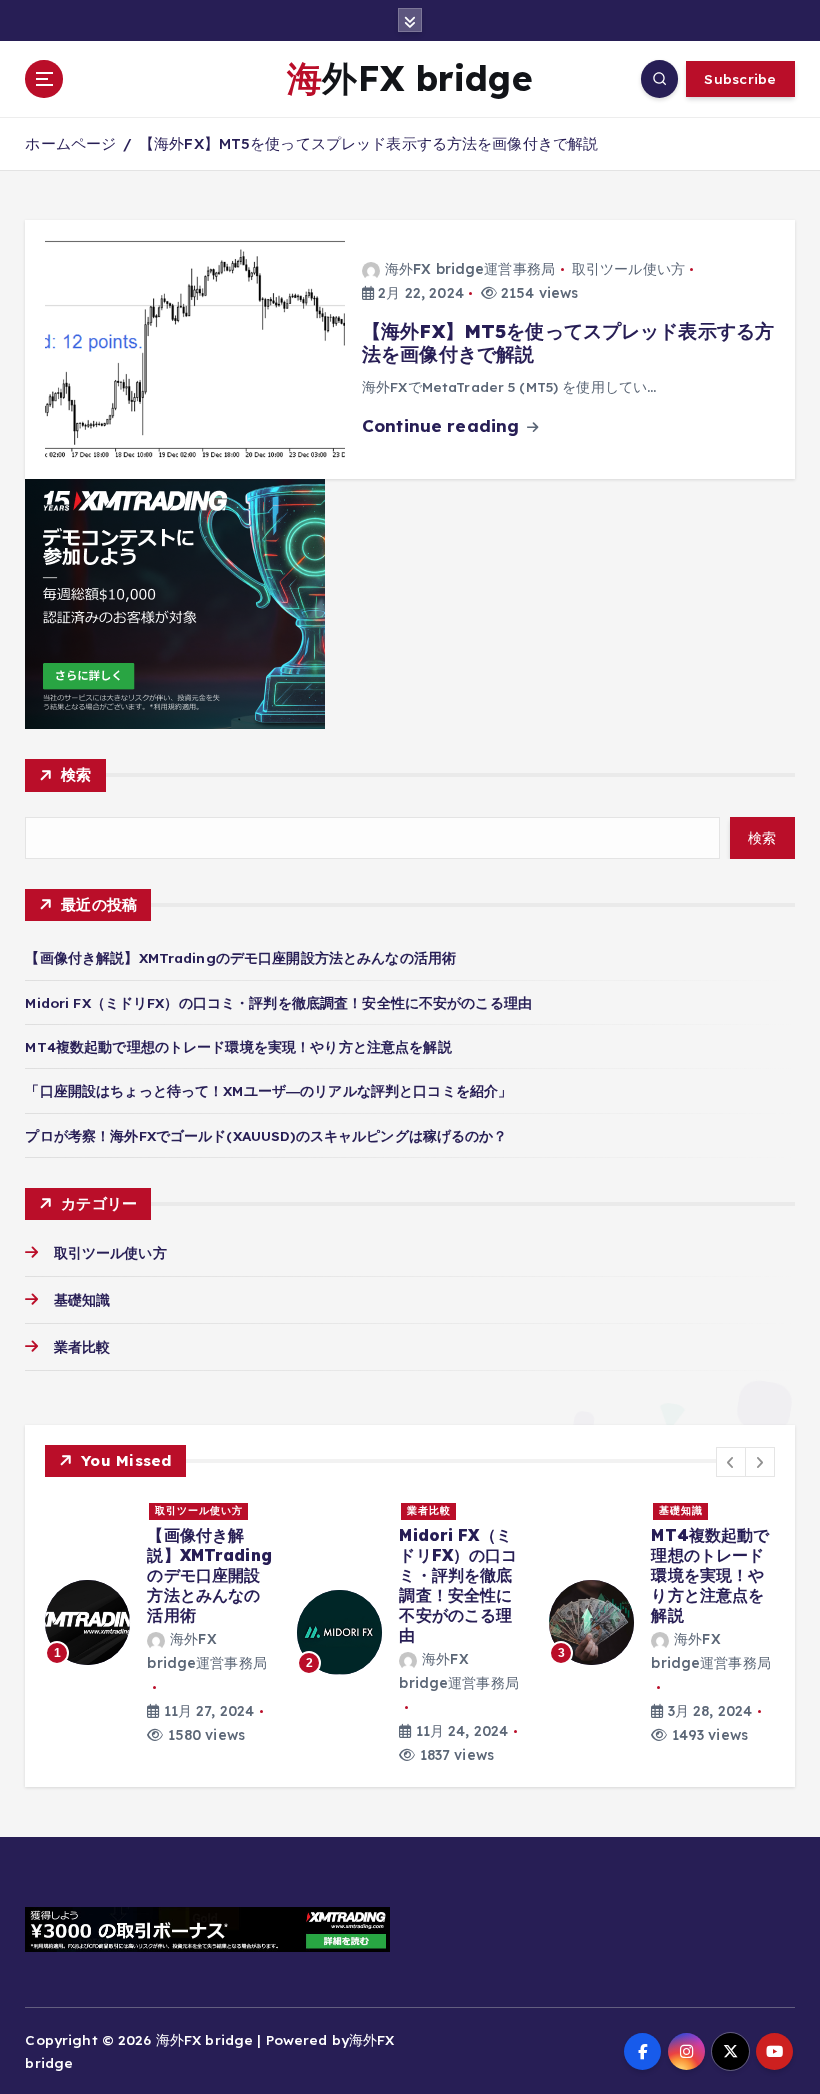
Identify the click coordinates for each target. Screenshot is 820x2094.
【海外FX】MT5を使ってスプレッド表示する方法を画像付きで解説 (368, 143)
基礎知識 (82, 1299)
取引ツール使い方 (628, 269)
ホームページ (70, 143)
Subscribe (740, 78)
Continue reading (443, 425)
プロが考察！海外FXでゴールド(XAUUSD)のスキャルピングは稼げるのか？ (266, 1135)
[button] (731, 1462)
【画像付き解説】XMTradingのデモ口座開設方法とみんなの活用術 (240, 957)
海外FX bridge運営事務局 (470, 269)
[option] (159, 1622)
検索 (76, 774)
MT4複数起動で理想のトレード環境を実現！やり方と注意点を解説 (238, 1046)
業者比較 (82, 1346)
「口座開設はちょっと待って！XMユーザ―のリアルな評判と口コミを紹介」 (268, 1090)
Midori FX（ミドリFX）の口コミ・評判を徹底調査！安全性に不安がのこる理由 (278, 1002)
